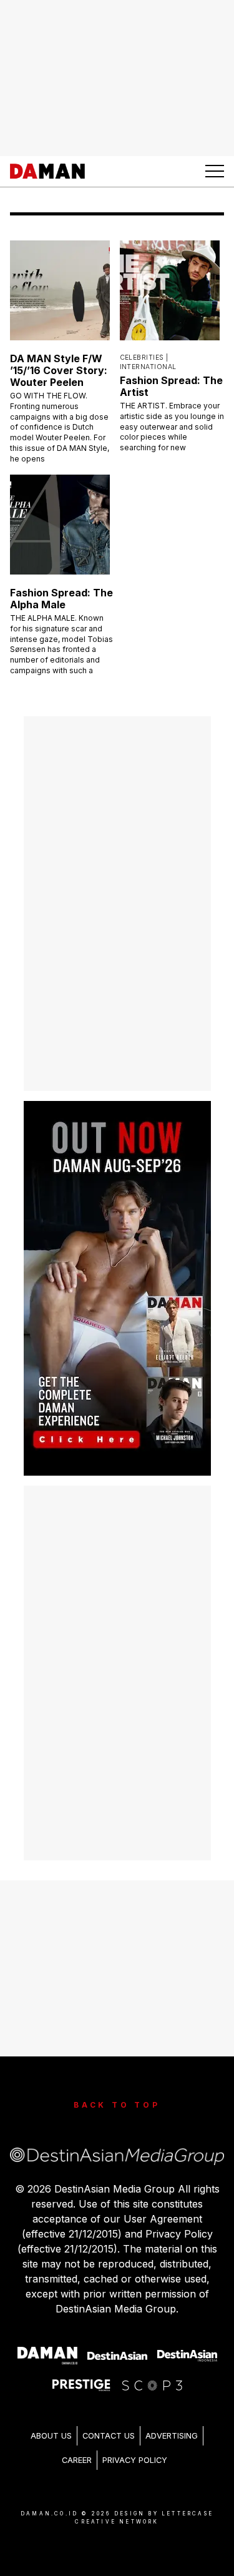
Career (77, 2460)
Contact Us (109, 2436)
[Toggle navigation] (215, 171)
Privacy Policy (135, 2460)
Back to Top (117, 2105)
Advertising (172, 2436)
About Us (51, 2436)
